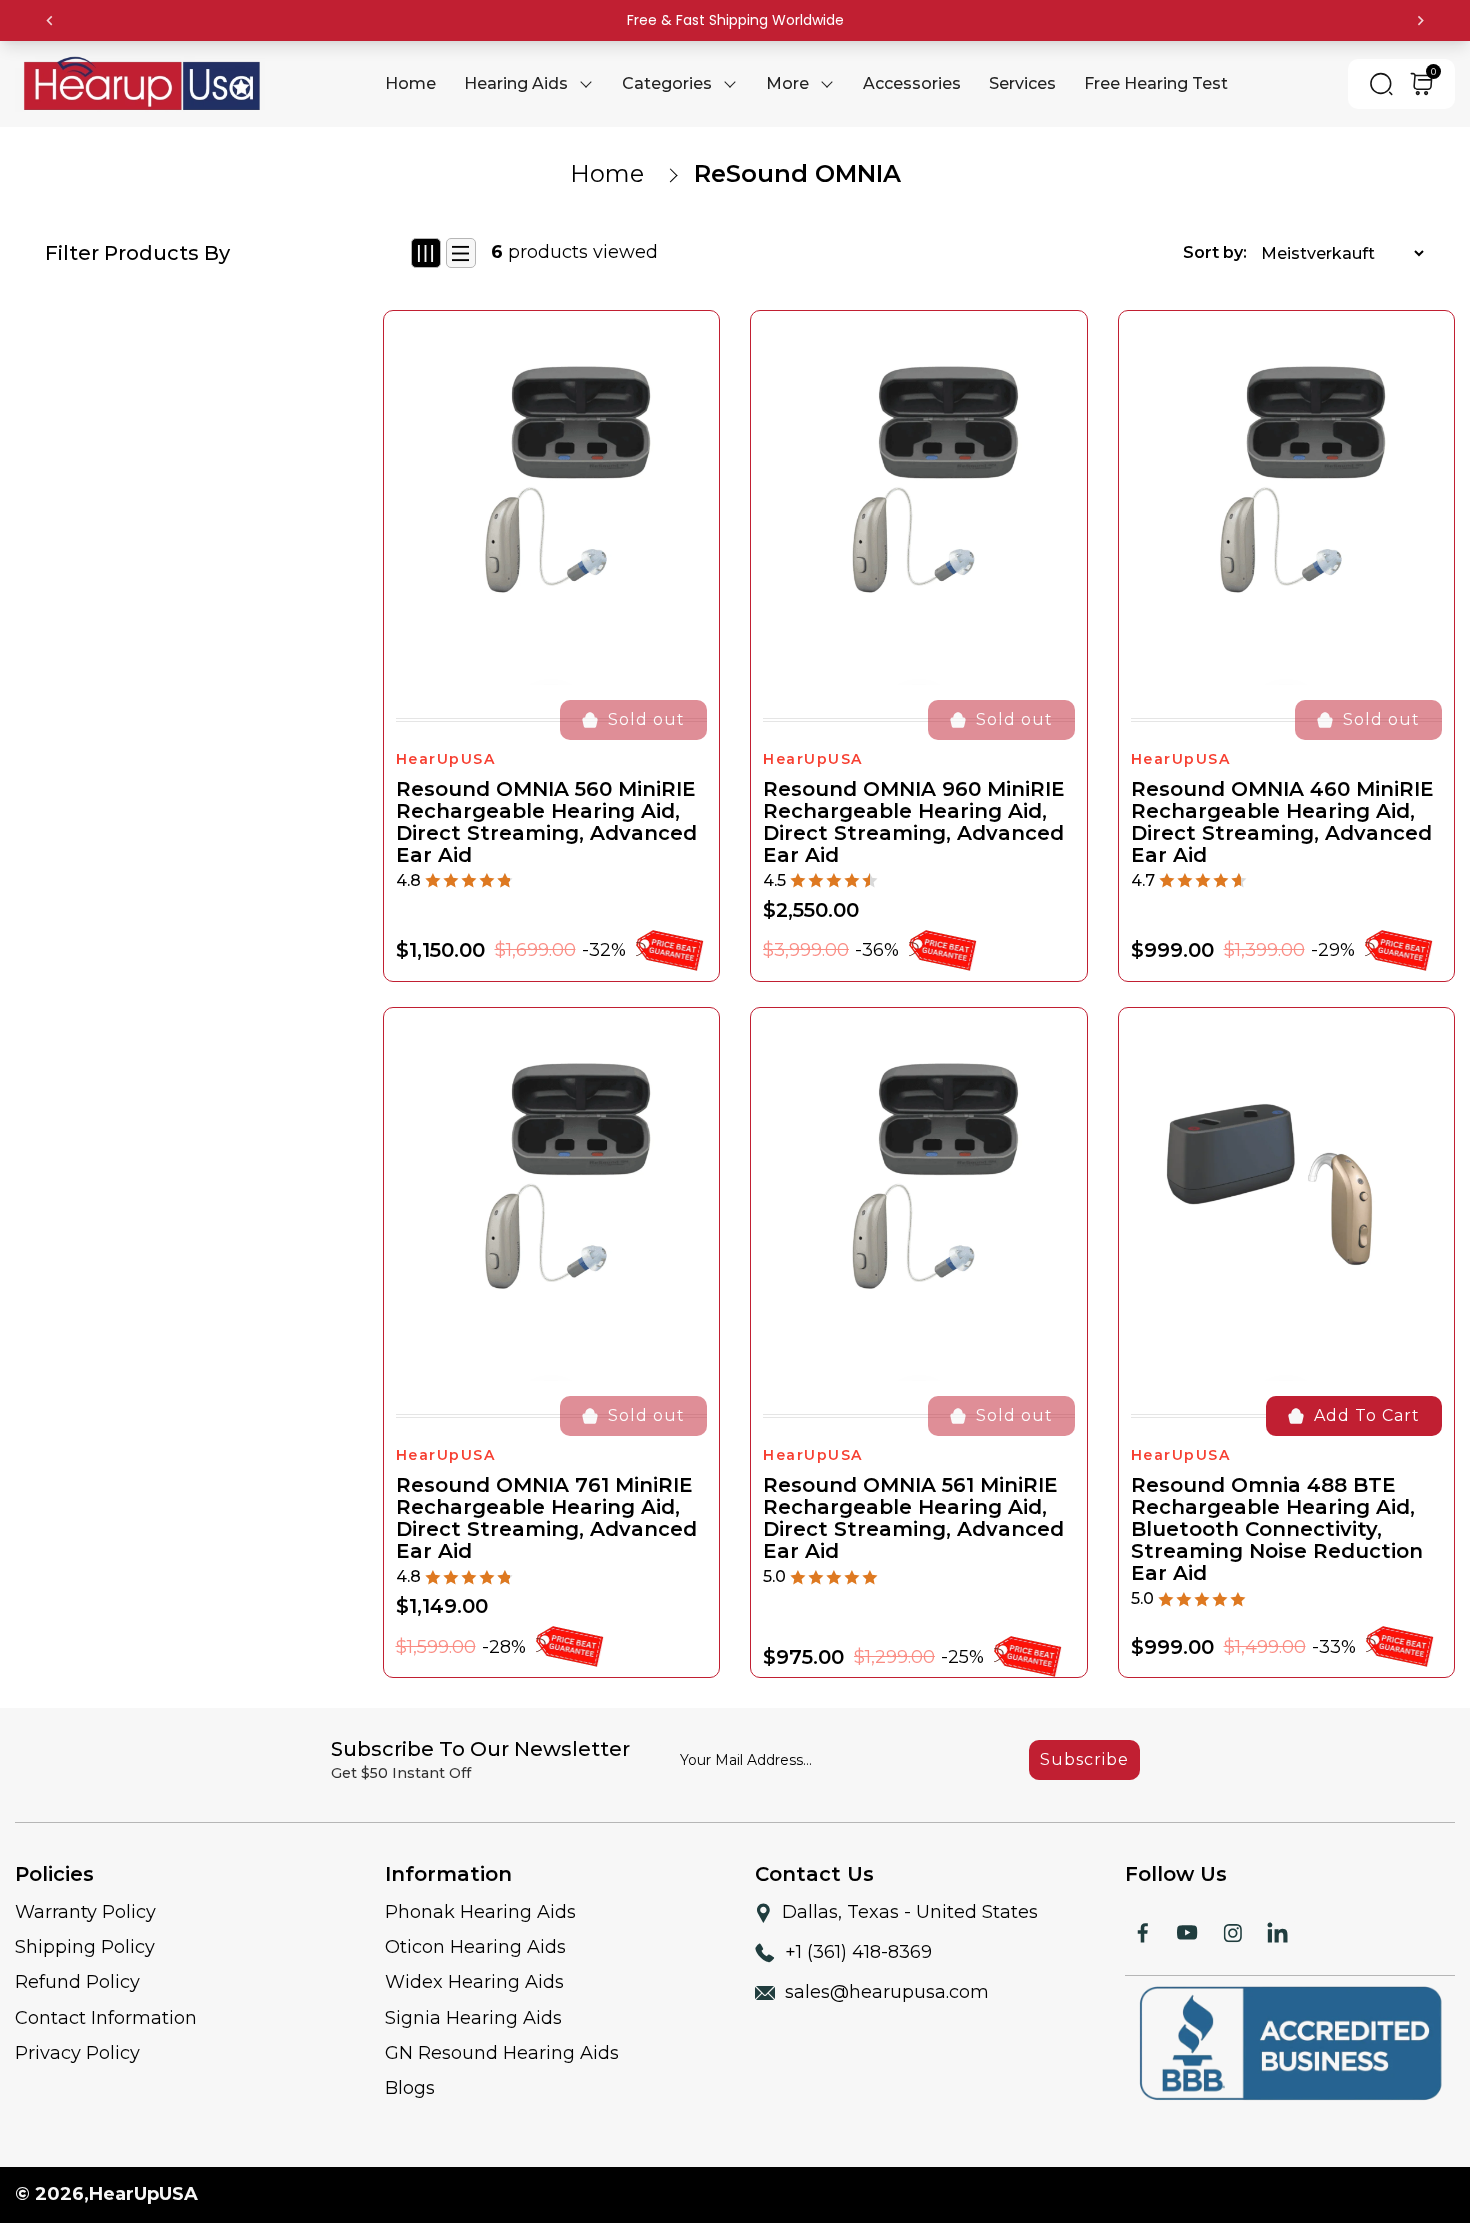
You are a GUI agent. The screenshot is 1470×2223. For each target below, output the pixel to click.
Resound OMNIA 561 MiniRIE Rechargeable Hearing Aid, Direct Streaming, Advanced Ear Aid (913, 1518)
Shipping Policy (85, 1947)
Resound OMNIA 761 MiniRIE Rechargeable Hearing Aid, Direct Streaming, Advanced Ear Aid (546, 1518)
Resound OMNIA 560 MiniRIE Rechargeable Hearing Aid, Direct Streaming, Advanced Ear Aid (546, 822)
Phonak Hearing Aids (480, 1912)
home (410, 83)
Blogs (410, 2088)
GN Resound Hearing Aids (502, 2053)
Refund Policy (77, 1982)
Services (1022, 83)
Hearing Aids (516, 83)
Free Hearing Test (1156, 83)
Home (607, 173)
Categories (667, 83)
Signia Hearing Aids (473, 2018)
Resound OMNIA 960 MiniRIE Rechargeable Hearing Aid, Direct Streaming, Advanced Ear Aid (914, 822)
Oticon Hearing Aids (475, 1947)
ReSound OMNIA (797, 173)
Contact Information (106, 2018)
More (787, 83)
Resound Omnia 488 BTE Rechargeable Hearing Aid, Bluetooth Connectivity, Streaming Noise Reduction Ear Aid (1277, 1529)
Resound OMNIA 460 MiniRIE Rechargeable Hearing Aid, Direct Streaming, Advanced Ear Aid (1282, 822)
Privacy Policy (77, 2053)
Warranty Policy (85, 1912)
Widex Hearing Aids (474, 1982)
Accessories (912, 83)
